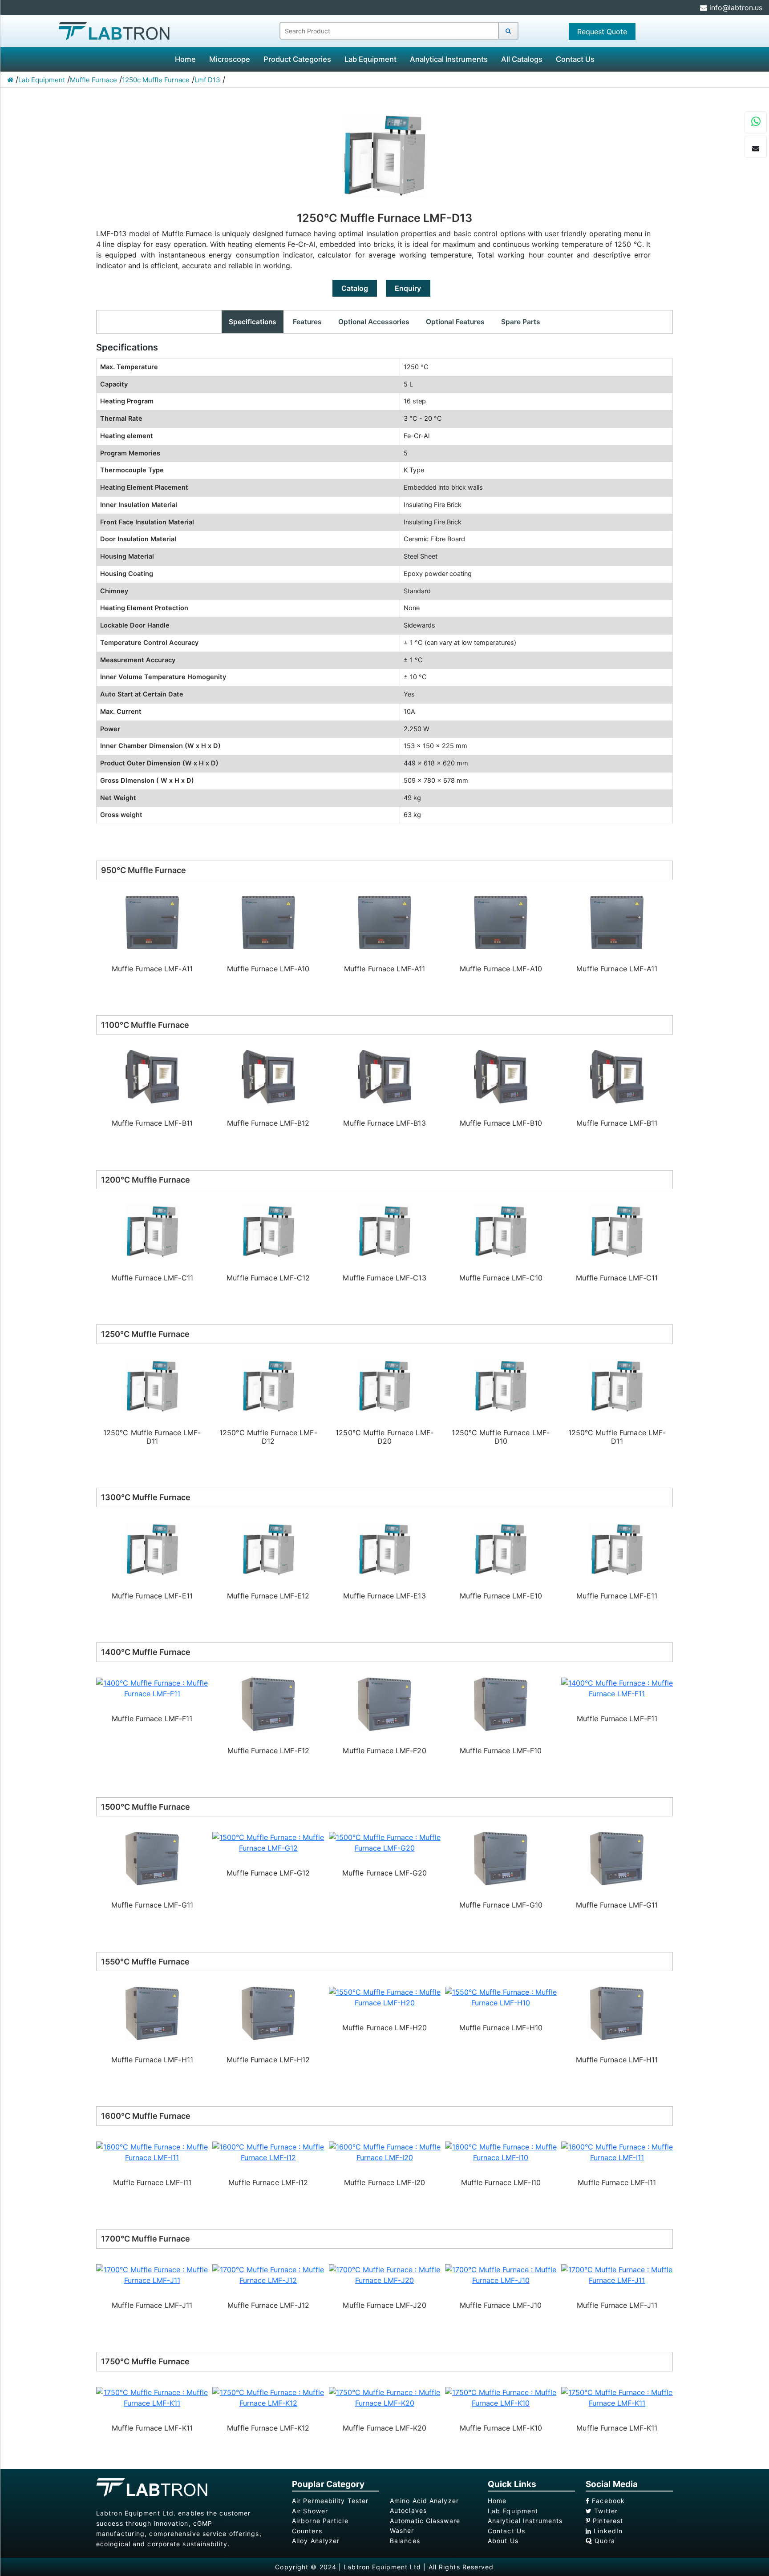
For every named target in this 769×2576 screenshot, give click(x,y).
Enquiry (408, 288)
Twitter (605, 2511)
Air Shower (310, 2511)
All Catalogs (522, 59)
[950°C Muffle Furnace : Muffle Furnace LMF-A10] (152, 922)
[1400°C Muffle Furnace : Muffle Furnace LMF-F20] (268, 1703)
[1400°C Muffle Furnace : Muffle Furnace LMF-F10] (384, 1703)
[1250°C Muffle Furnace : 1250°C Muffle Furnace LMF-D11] (501, 1385)
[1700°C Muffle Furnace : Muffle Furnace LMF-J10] (385, 2274)
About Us (503, 2541)
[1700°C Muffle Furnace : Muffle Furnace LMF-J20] (269, 2274)
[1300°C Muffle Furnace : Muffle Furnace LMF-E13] (268, 1549)
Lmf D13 (207, 80)
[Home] (10, 80)
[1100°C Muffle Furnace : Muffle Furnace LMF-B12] (152, 1076)
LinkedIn (607, 2531)
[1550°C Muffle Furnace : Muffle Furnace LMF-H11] (501, 2013)
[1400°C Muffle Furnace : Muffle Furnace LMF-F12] (152, 1703)
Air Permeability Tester (330, 2501)
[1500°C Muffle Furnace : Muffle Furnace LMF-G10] (384, 1858)
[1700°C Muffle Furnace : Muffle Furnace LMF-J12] (152, 2274)
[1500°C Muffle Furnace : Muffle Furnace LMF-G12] (152, 1842)
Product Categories (297, 59)
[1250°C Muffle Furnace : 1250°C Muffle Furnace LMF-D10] (384, 1385)
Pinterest (607, 2521)
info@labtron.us (735, 8)
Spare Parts (521, 322)
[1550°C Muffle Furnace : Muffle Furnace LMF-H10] (385, 1997)
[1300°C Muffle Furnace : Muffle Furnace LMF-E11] (501, 1549)
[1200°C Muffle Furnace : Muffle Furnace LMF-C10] (384, 1231)
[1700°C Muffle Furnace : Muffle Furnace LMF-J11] (501, 2274)
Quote (602, 32)
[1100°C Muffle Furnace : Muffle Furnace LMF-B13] (268, 1076)
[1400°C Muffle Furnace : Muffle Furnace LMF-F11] (501, 1687)
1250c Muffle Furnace (156, 80)
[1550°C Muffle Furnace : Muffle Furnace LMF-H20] (269, 1997)
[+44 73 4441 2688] (756, 123)
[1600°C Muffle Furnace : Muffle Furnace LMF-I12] (152, 2151)
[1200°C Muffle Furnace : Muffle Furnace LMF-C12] (152, 1231)
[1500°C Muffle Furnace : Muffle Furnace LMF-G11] (501, 1858)
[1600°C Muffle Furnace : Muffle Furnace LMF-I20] (269, 2151)
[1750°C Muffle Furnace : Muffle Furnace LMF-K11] (501, 2397)
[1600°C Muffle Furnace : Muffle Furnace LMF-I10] (385, 2151)
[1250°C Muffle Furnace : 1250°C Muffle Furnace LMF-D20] (268, 1385)
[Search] (508, 31)
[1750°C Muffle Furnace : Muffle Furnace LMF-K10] (385, 2397)
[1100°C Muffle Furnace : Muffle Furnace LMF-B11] (501, 1076)
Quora (604, 2541)
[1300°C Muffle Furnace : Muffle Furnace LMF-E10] (384, 1549)
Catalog (355, 288)
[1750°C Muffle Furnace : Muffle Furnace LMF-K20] (269, 2397)
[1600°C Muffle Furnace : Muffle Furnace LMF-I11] (501, 2151)
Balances (405, 2541)
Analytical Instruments (449, 59)
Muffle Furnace (93, 80)
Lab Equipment (370, 59)
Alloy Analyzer (316, 2541)
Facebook (607, 2501)
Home (185, 59)
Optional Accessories (374, 322)
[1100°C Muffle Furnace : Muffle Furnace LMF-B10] (384, 1076)
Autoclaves (408, 2510)
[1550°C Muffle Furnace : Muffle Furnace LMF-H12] (152, 2013)
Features (307, 322)
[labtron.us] (114, 30)
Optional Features (455, 322)
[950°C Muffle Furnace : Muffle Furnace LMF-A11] (268, 922)
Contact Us (575, 59)
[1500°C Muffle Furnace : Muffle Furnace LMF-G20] (269, 1842)
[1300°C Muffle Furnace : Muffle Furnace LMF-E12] (152, 1549)
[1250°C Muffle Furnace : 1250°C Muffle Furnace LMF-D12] (152, 1385)
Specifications (253, 322)
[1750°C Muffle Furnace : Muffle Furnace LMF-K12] (152, 2397)
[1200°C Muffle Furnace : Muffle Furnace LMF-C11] (501, 1231)
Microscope (230, 59)
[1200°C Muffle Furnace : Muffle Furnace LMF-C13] (268, 1231)
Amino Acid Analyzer (424, 2501)
